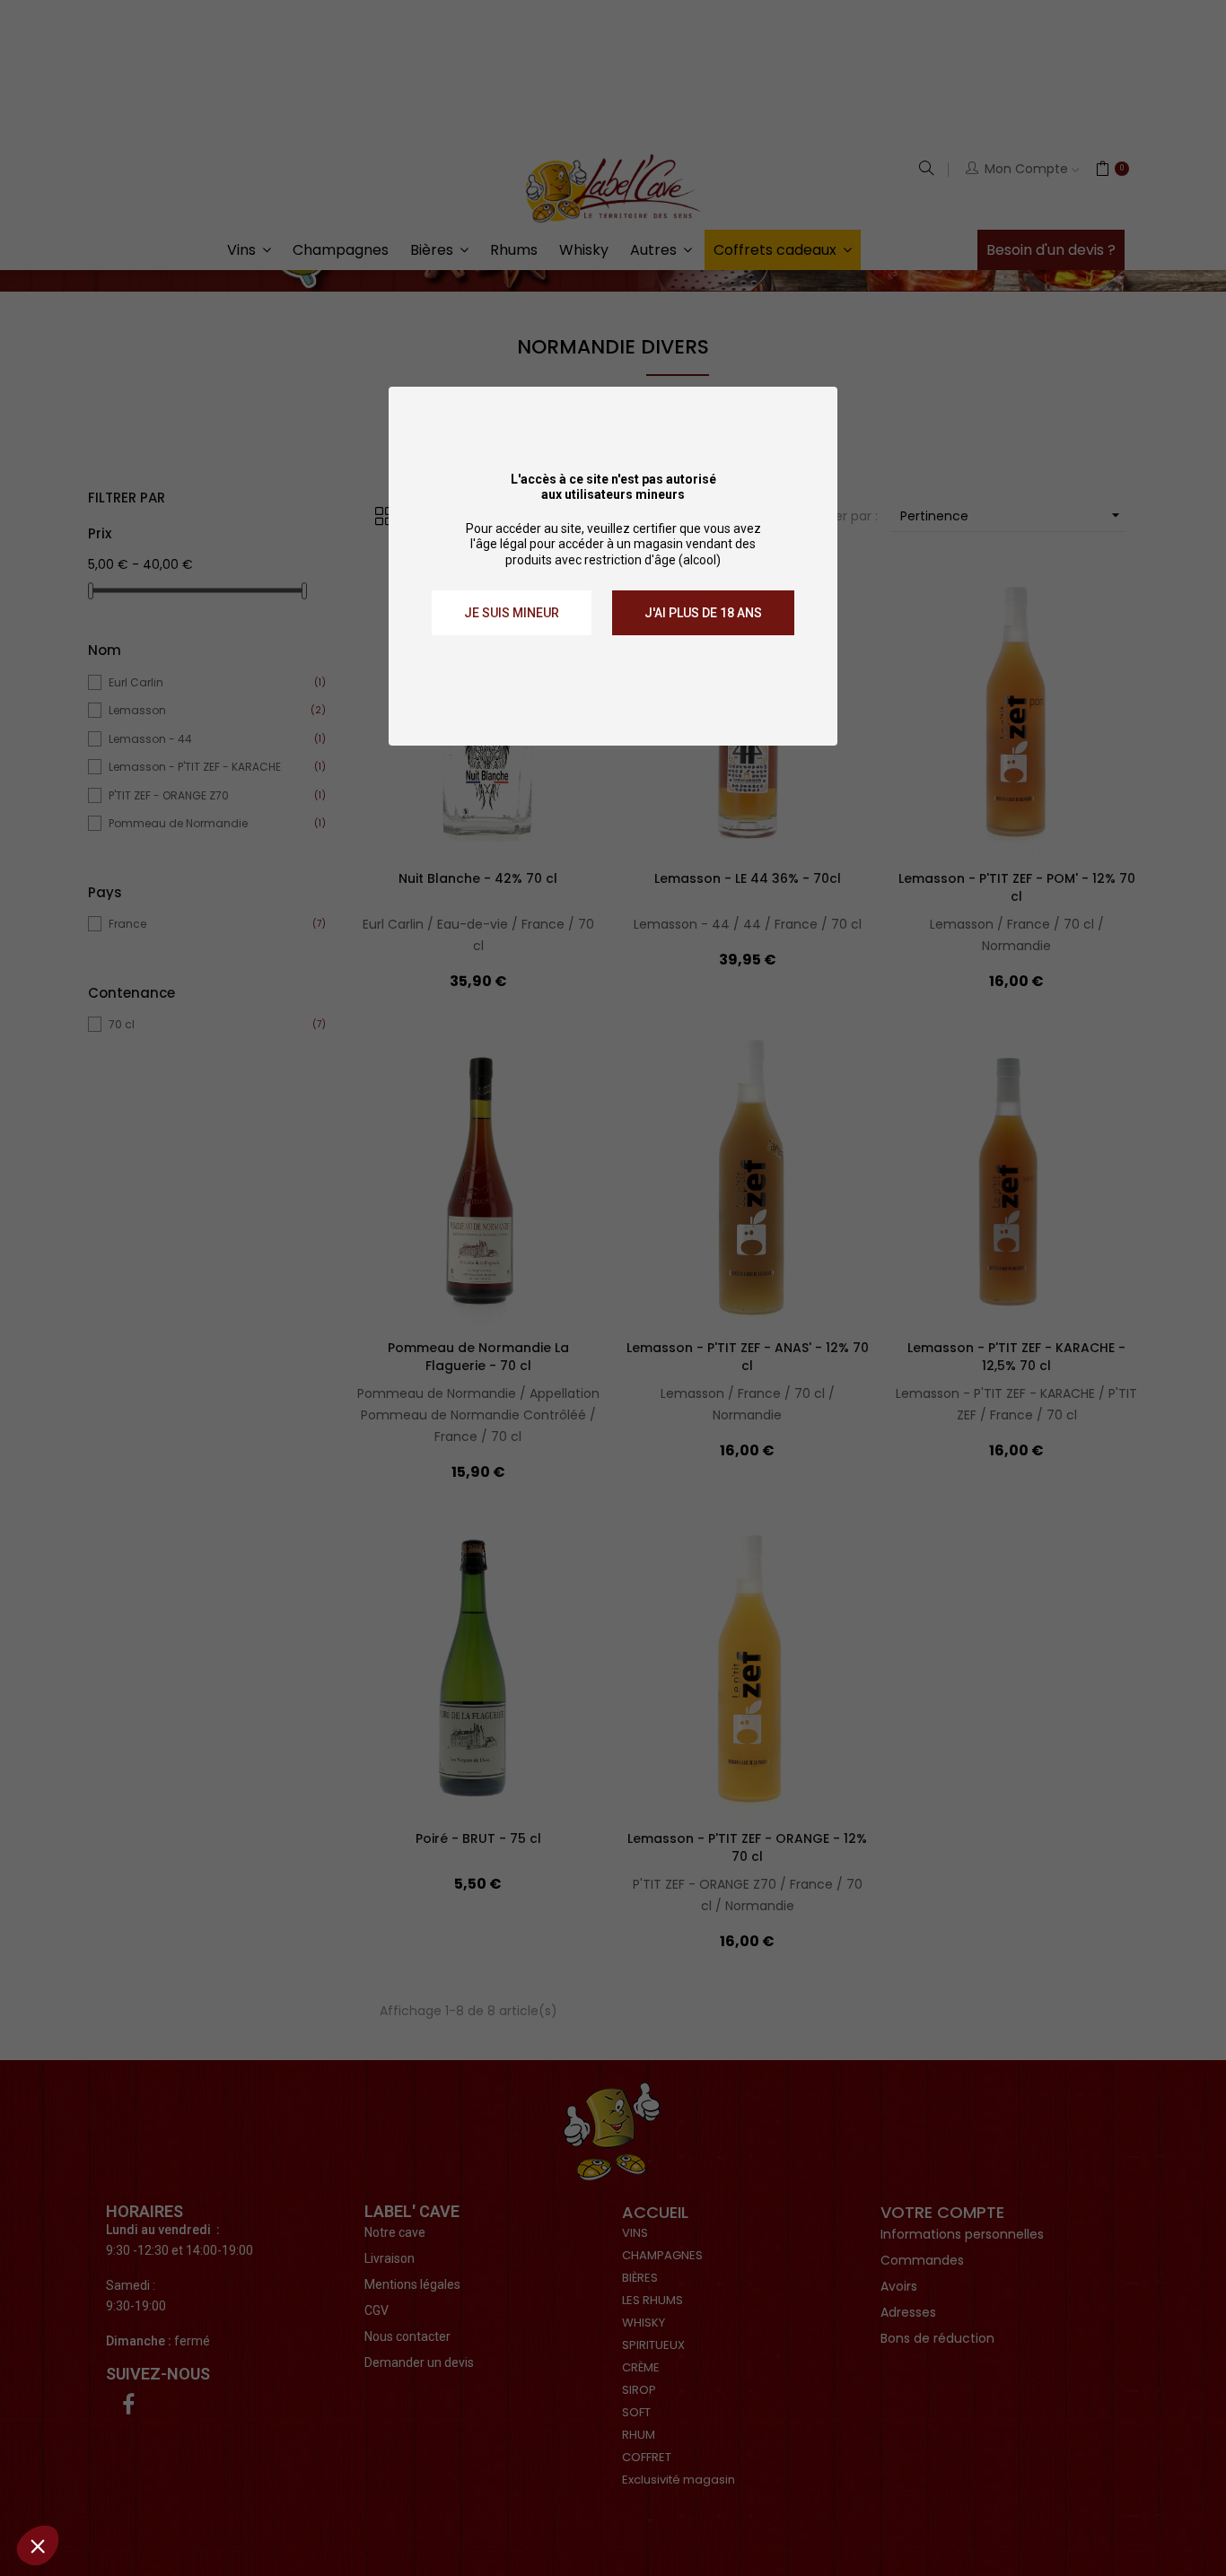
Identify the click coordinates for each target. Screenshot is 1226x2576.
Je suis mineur (512, 613)
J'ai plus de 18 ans (703, 613)
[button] (38, 2545)
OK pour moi (332, 2485)
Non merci (80, 2485)
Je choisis (206, 2485)
